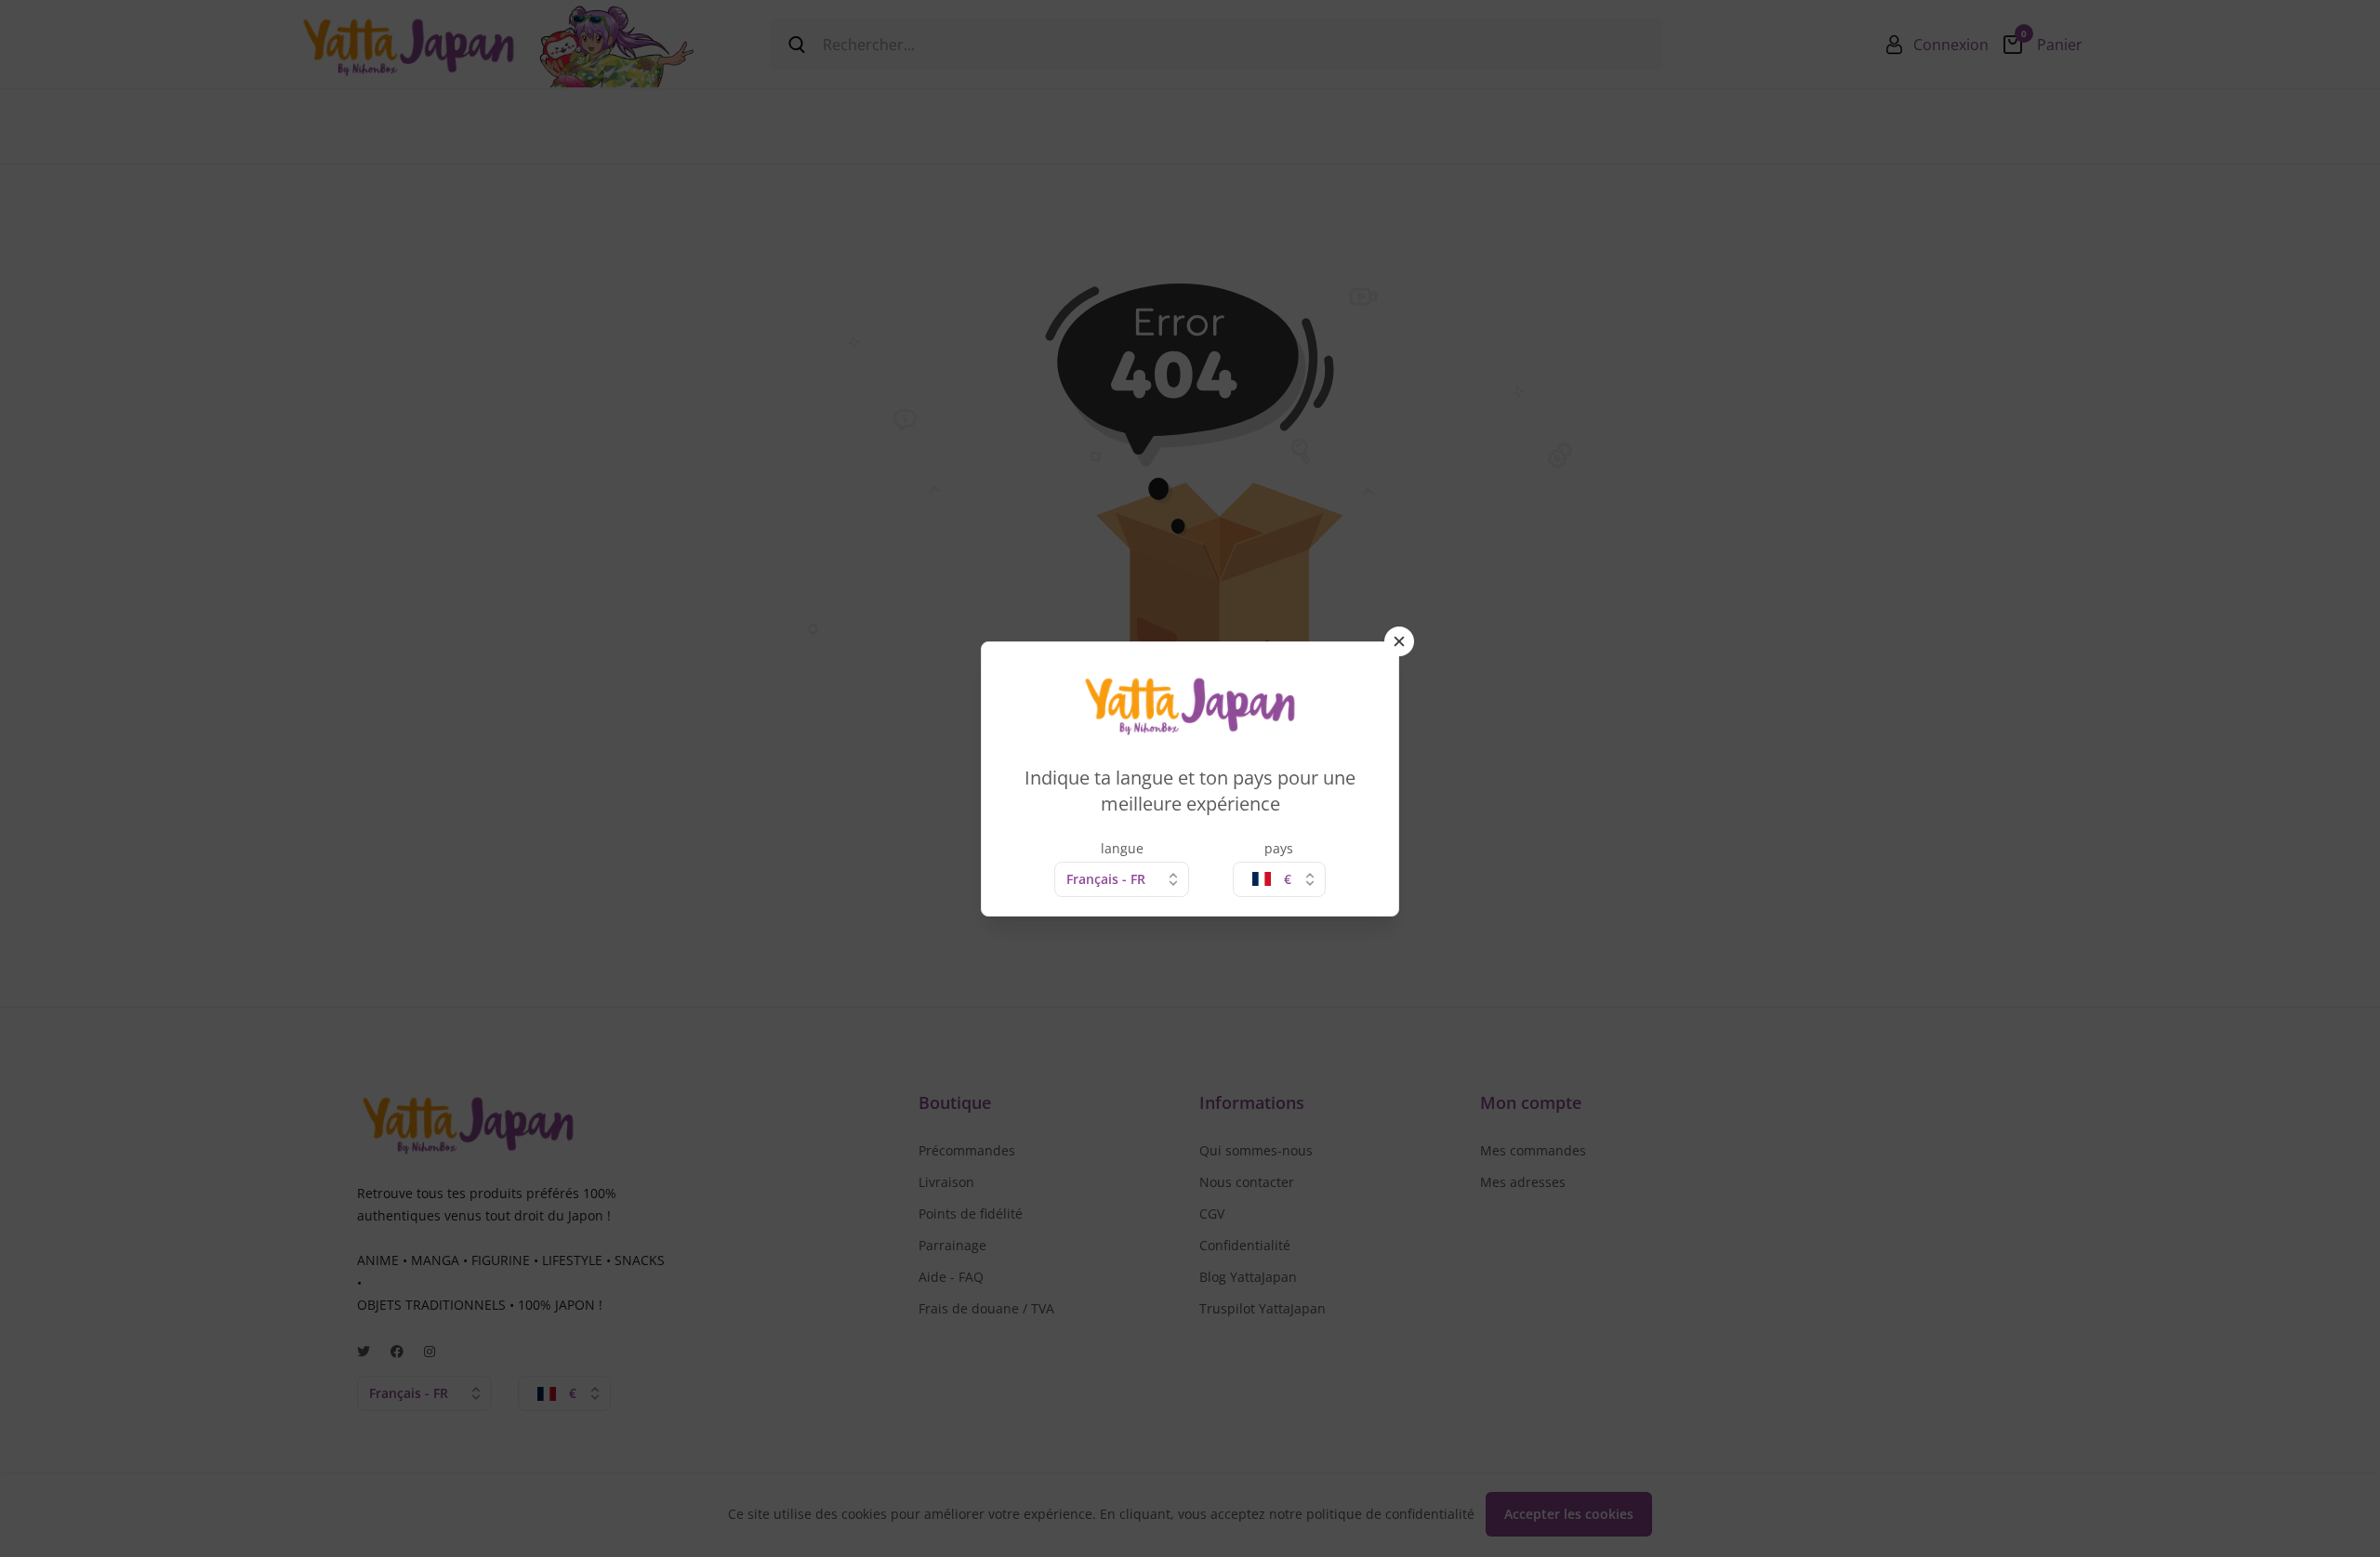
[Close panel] (1399, 641)
